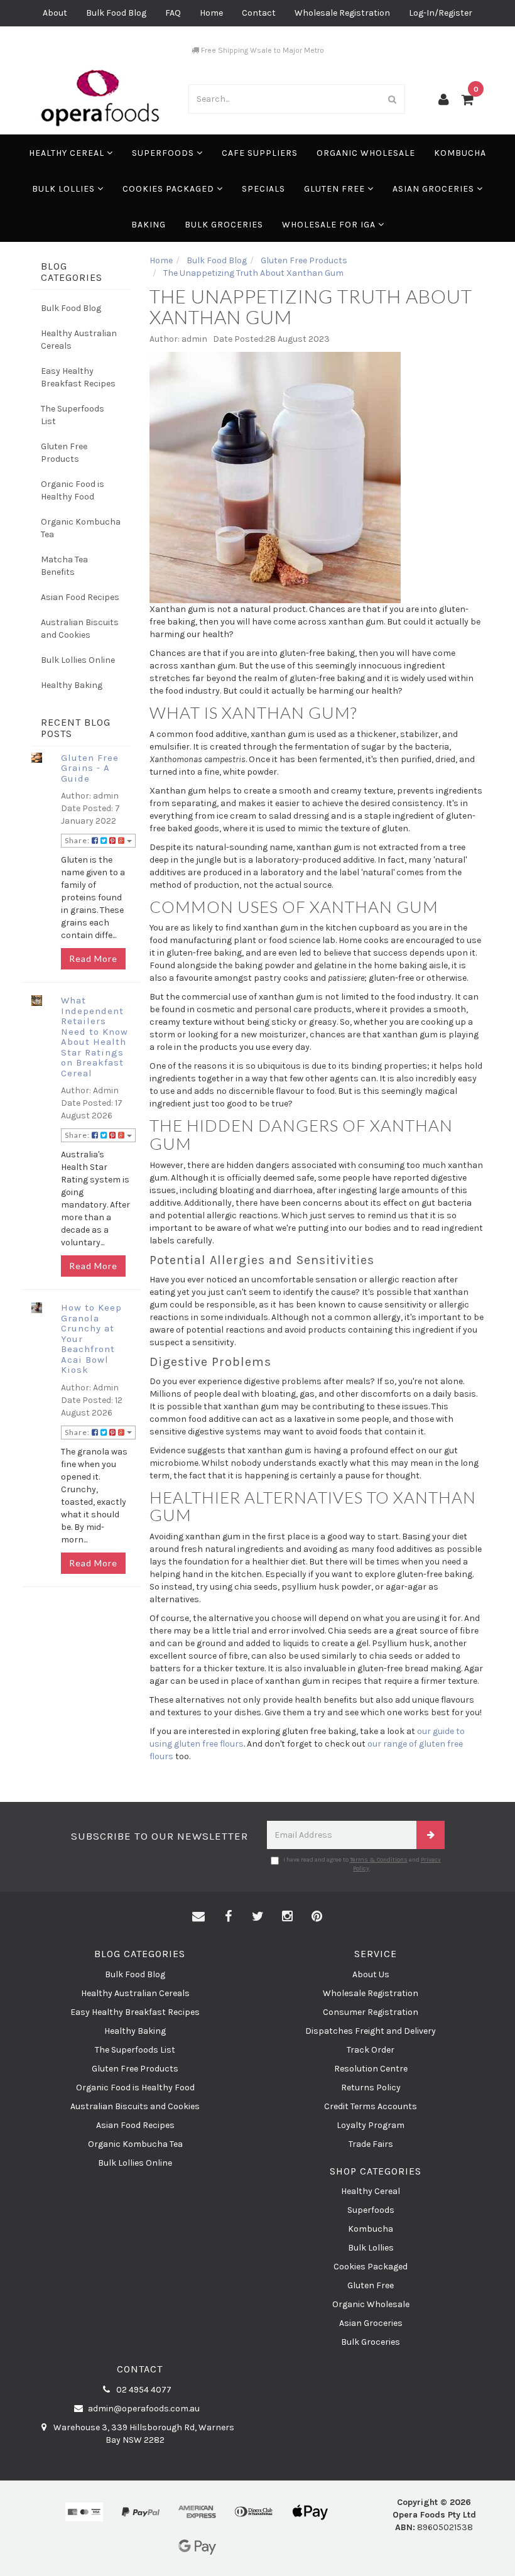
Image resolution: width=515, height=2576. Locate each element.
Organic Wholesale (366, 153)
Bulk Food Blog (116, 13)
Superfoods (164, 153)
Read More (93, 958)
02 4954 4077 (143, 2390)
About (55, 13)
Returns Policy (371, 2088)
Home (211, 13)
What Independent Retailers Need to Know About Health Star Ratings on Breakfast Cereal (95, 1037)
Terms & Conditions (379, 1860)
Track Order (371, 2050)
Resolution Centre (371, 2069)
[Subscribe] (431, 1835)
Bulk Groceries (224, 225)
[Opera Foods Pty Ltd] (100, 98)
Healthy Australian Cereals (79, 340)
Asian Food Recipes (80, 597)
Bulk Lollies (65, 189)
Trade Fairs (371, 2144)
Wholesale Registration (342, 13)
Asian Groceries (435, 189)
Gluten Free (336, 189)
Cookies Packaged (170, 189)
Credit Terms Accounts (371, 2106)
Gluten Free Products (64, 453)
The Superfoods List (73, 415)
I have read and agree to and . (362, 1864)
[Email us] (198, 1917)
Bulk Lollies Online (78, 660)
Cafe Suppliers (260, 153)
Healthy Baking (72, 685)
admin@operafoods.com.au (143, 2409)
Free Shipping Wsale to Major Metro (262, 50)
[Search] (393, 99)
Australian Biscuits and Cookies (80, 629)
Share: (78, 840)
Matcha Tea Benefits (64, 566)
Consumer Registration (371, 2012)
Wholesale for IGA (330, 225)
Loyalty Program (371, 2125)
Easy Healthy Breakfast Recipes (78, 377)
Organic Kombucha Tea (81, 528)
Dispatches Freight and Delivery (371, 2031)
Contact (259, 13)
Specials (263, 189)
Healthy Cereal (68, 153)
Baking (149, 225)
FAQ (173, 13)
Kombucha (460, 153)
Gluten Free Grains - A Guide (90, 768)
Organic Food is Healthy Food (73, 490)
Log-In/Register (441, 13)
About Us (371, 1974)
